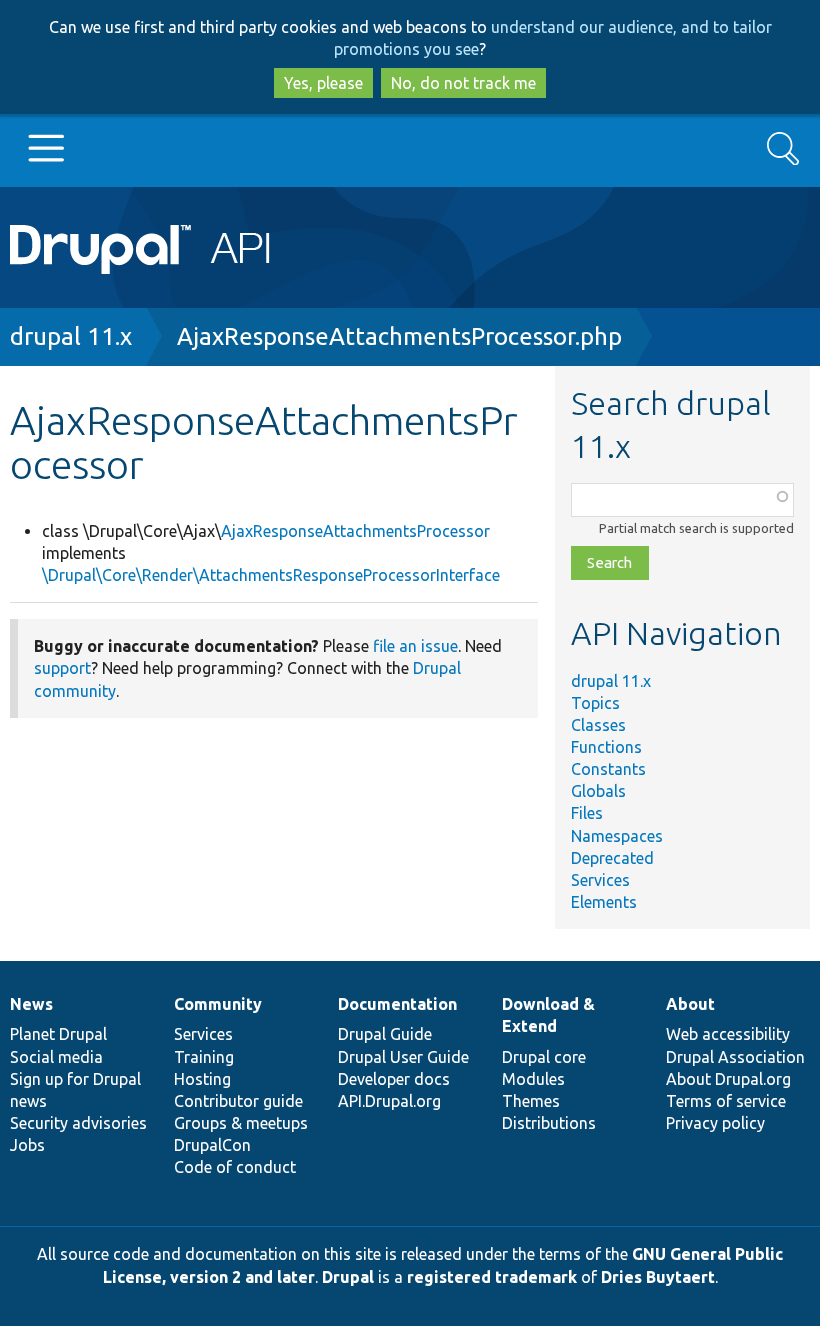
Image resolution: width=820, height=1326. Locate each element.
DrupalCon (212, 1145)
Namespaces (617, 836)
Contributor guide (238, 1101)
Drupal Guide (385, 1034)
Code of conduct (235, 1167)
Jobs (27, 1145)
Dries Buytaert (658, 1277)
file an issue (415, 646)
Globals (598, 791)
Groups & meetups (241, 1123)
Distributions (549, 1123)
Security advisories (78, 1123)
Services (600, 880)
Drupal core (544, 1057)
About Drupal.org (728, 1079)
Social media (56, 1057)
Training (204, 1057)
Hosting (202, 1079)
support (62, 668)
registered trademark (492, 1277)
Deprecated (612, 858)
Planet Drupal (58, 1034)
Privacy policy (715, 1123)
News (31, 1004)
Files (587, 813)
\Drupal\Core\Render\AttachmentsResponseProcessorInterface (271, 575)
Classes (598, 725)
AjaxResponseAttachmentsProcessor (355, 531)
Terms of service (726, 1101)
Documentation (397, 1004)
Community (218, 1004)
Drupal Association (735, 1057)
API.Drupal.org (389, 1101)
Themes (531, 1101)
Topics (595, 703)
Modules (533, 1079)
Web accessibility (728, 1034)
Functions (606, 747)
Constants (608, 769)
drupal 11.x (71, 336)
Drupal (348, 1277)
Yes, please (323, 83)
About (690, 1004)
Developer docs (394, 1079)
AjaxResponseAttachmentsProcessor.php (399, 336)
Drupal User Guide (403, 1057)
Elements (604, 902)
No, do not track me (463, 83)
